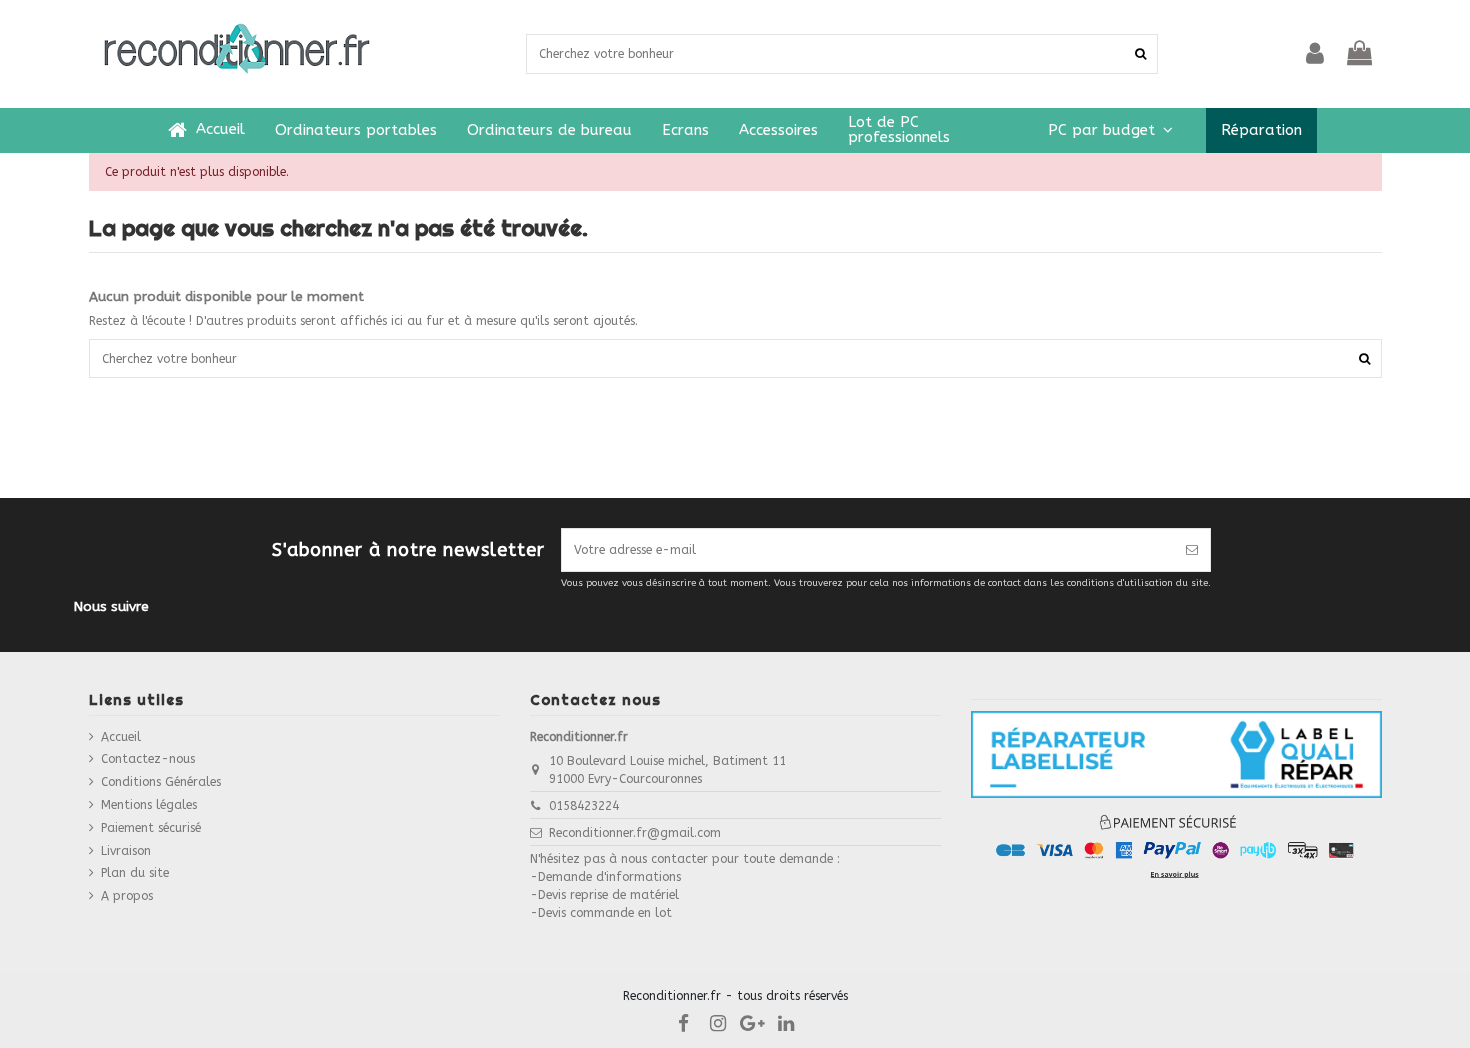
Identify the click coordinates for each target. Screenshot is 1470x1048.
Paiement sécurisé (151, 828)
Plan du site (135, 873)
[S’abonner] (1192, 550)
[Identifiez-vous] (1315, 54)
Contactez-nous (148, 759)
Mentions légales (149, 805)
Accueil (121, 737)
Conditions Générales (161, 782)
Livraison (126, 851)
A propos (127, 896)
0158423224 (584, 806)
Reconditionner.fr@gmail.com (635, 833)
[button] (1110, 130)
